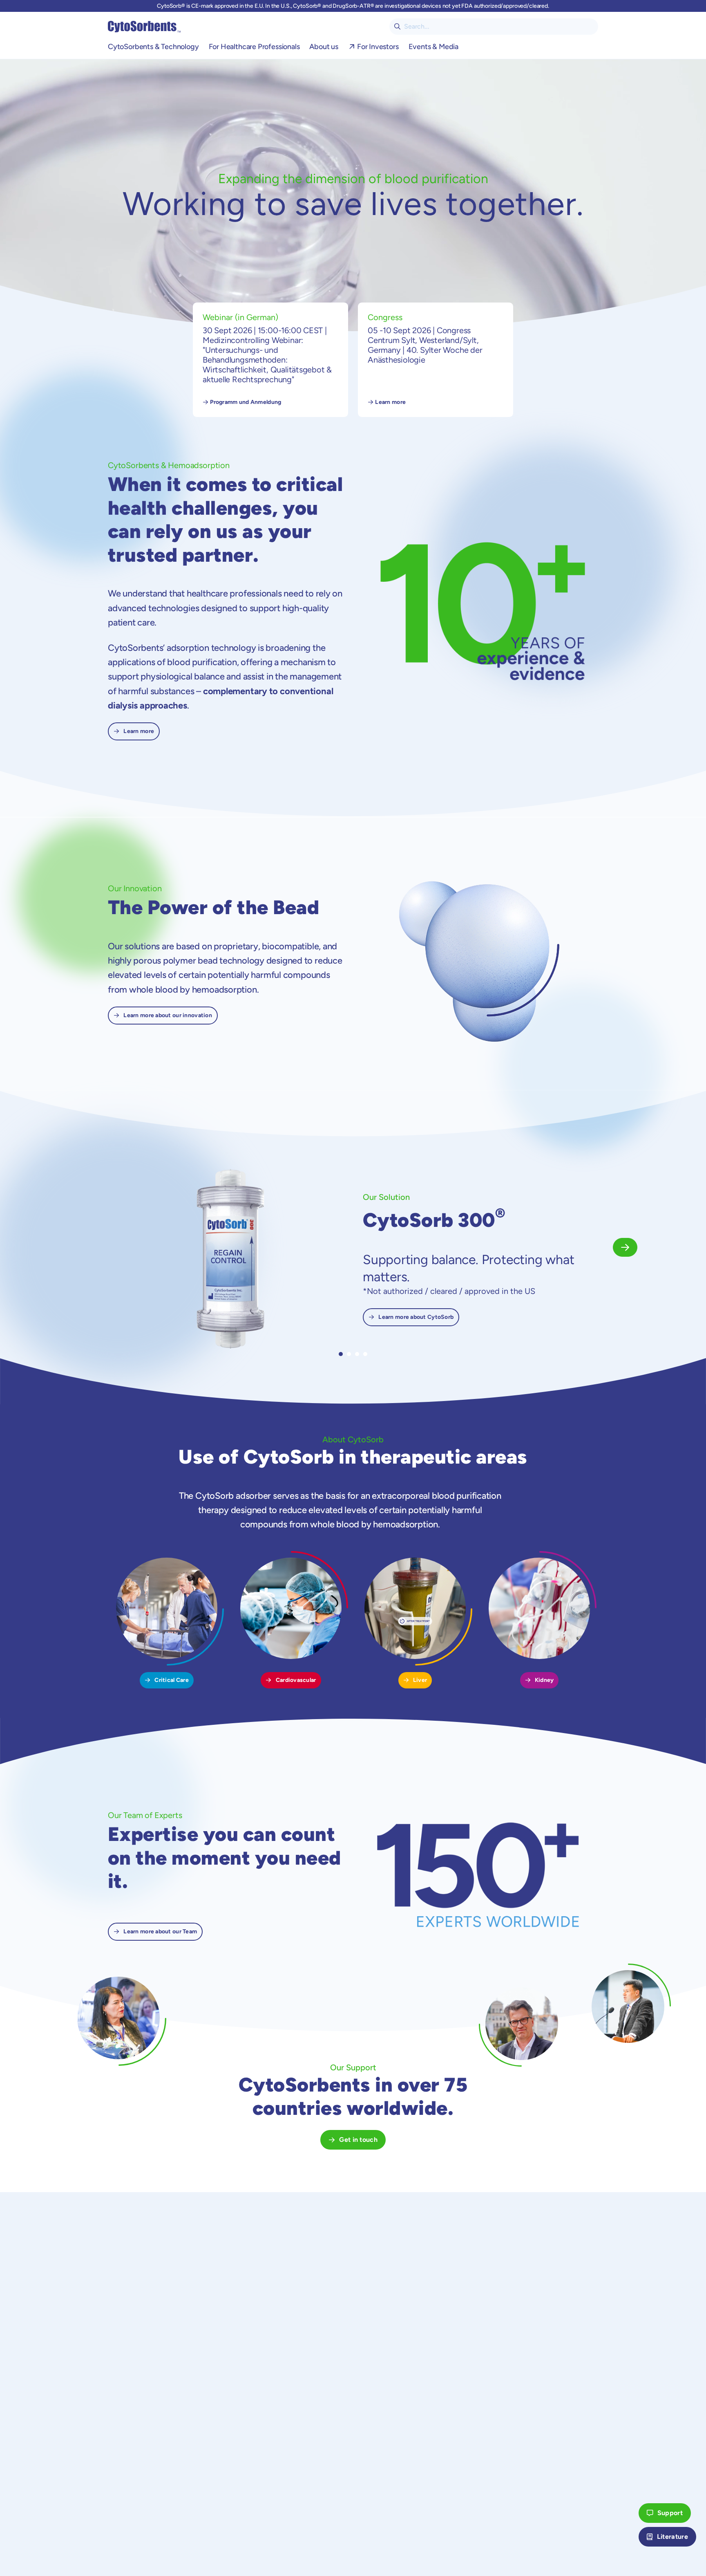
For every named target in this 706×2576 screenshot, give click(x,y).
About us (324, 47)
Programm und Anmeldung (246, 402)
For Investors (378, 47)
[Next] (625, 1247)
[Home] (144, 27)
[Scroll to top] (624, 2537)
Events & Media (433, 47)
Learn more (390, 402)
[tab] (341, 1354)
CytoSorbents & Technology (153, 47)
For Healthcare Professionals (254, 47)
